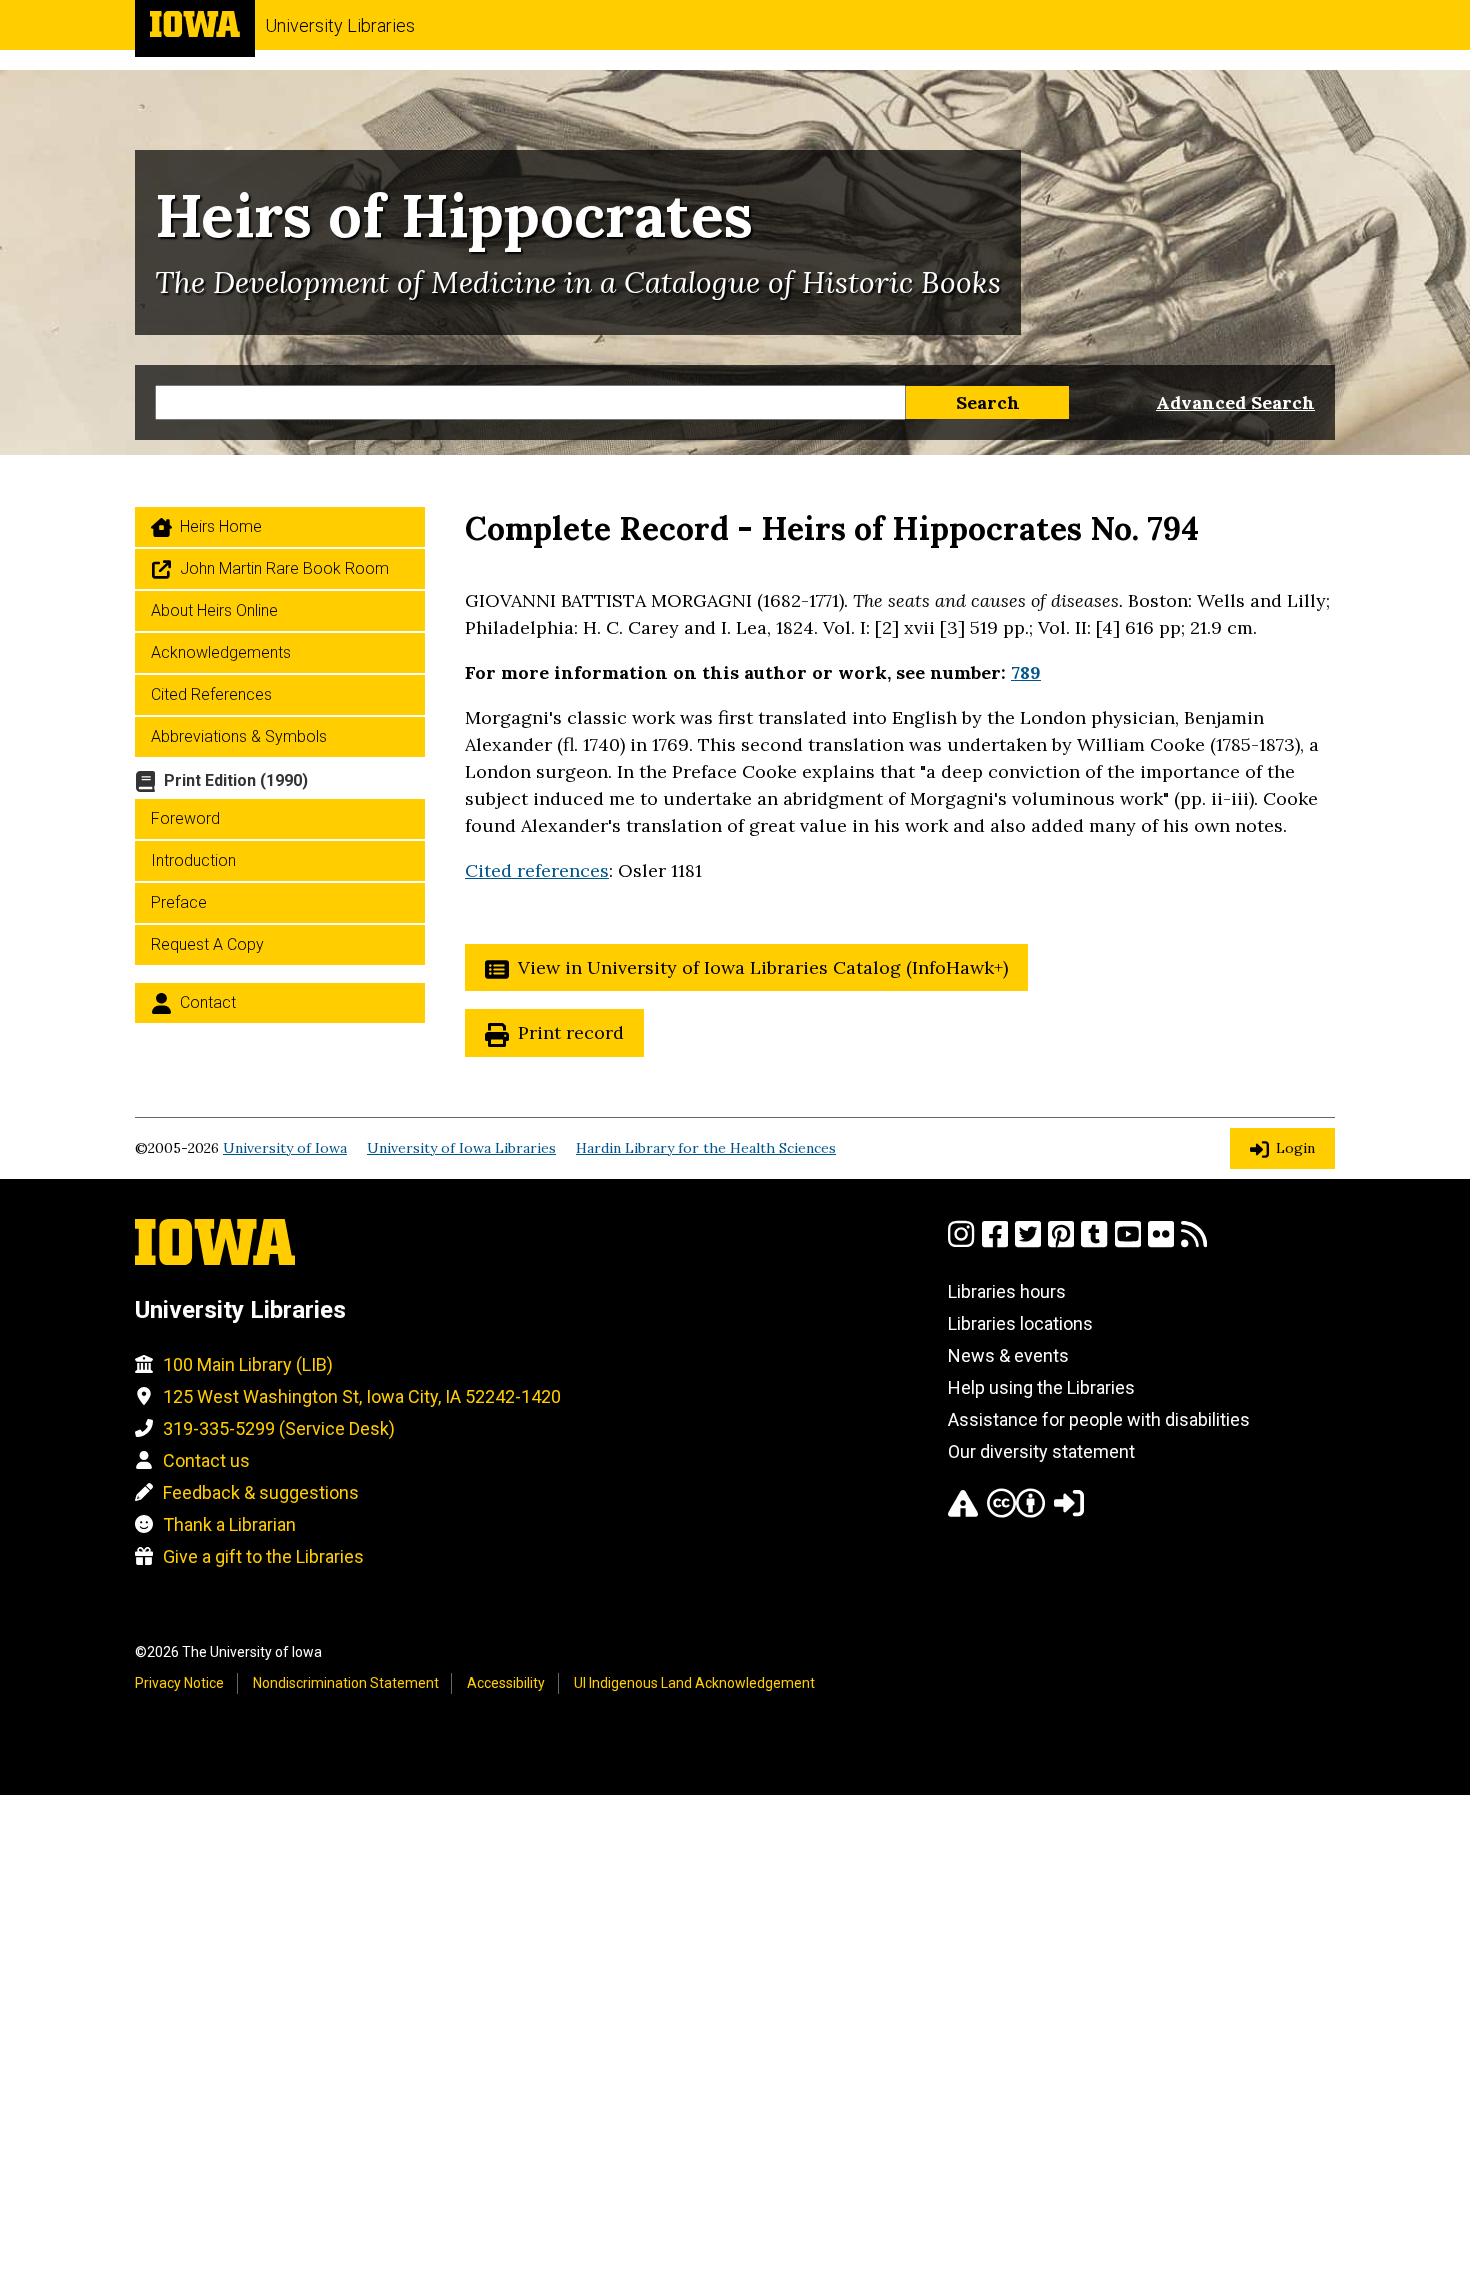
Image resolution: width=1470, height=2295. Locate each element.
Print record (571, 1032)
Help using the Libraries (1041, 1387)
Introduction (193, 860)
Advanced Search (1235, 402)
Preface (179, 902)
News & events (1008, 1355)
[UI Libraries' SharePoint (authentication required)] (1069, 1511)
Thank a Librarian (229, 1524)
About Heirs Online (214, 610)
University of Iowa (285, 1148)
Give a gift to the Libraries (263, 1556)
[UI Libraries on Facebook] (995, 1242)
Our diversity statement (1041, 1451)
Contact (208, 1002)
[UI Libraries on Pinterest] (1061, 1242)
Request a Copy (207, 944)
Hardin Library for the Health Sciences (706, 1148)
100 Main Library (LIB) (248, 1364)
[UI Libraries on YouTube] (1128, 1242)
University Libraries (340, 25)
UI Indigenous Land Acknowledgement (694, 1683)
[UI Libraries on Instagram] (961, 1242)
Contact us (206, 1460)
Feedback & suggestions (261, 1492)
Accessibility (506, 1683)
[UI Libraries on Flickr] (1161, 1242)
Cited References (211, 694)
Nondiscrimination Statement (346, 1683)
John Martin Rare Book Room (284, 568)
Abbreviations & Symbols (239, 736)
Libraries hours (1007, 1291)
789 (1026, 672)
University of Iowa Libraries (461, 1148)
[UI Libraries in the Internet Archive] (963, 1511)
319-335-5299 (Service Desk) (279, 1428)
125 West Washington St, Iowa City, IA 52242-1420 (362, 1396)
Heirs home (221, 526)
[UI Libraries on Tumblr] (1094, 1242)
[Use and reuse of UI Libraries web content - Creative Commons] (1016, 1511)
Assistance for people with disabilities (1099, 1419)
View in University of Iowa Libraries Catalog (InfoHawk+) (763, 967)
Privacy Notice (179, 1683)
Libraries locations (1020, 1323)
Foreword (185, 818)
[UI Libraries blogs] (1194, 1242)
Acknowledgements (221, 652)
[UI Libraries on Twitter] (1028, 1242)
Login (1295, 1148)
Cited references (537, 870)
